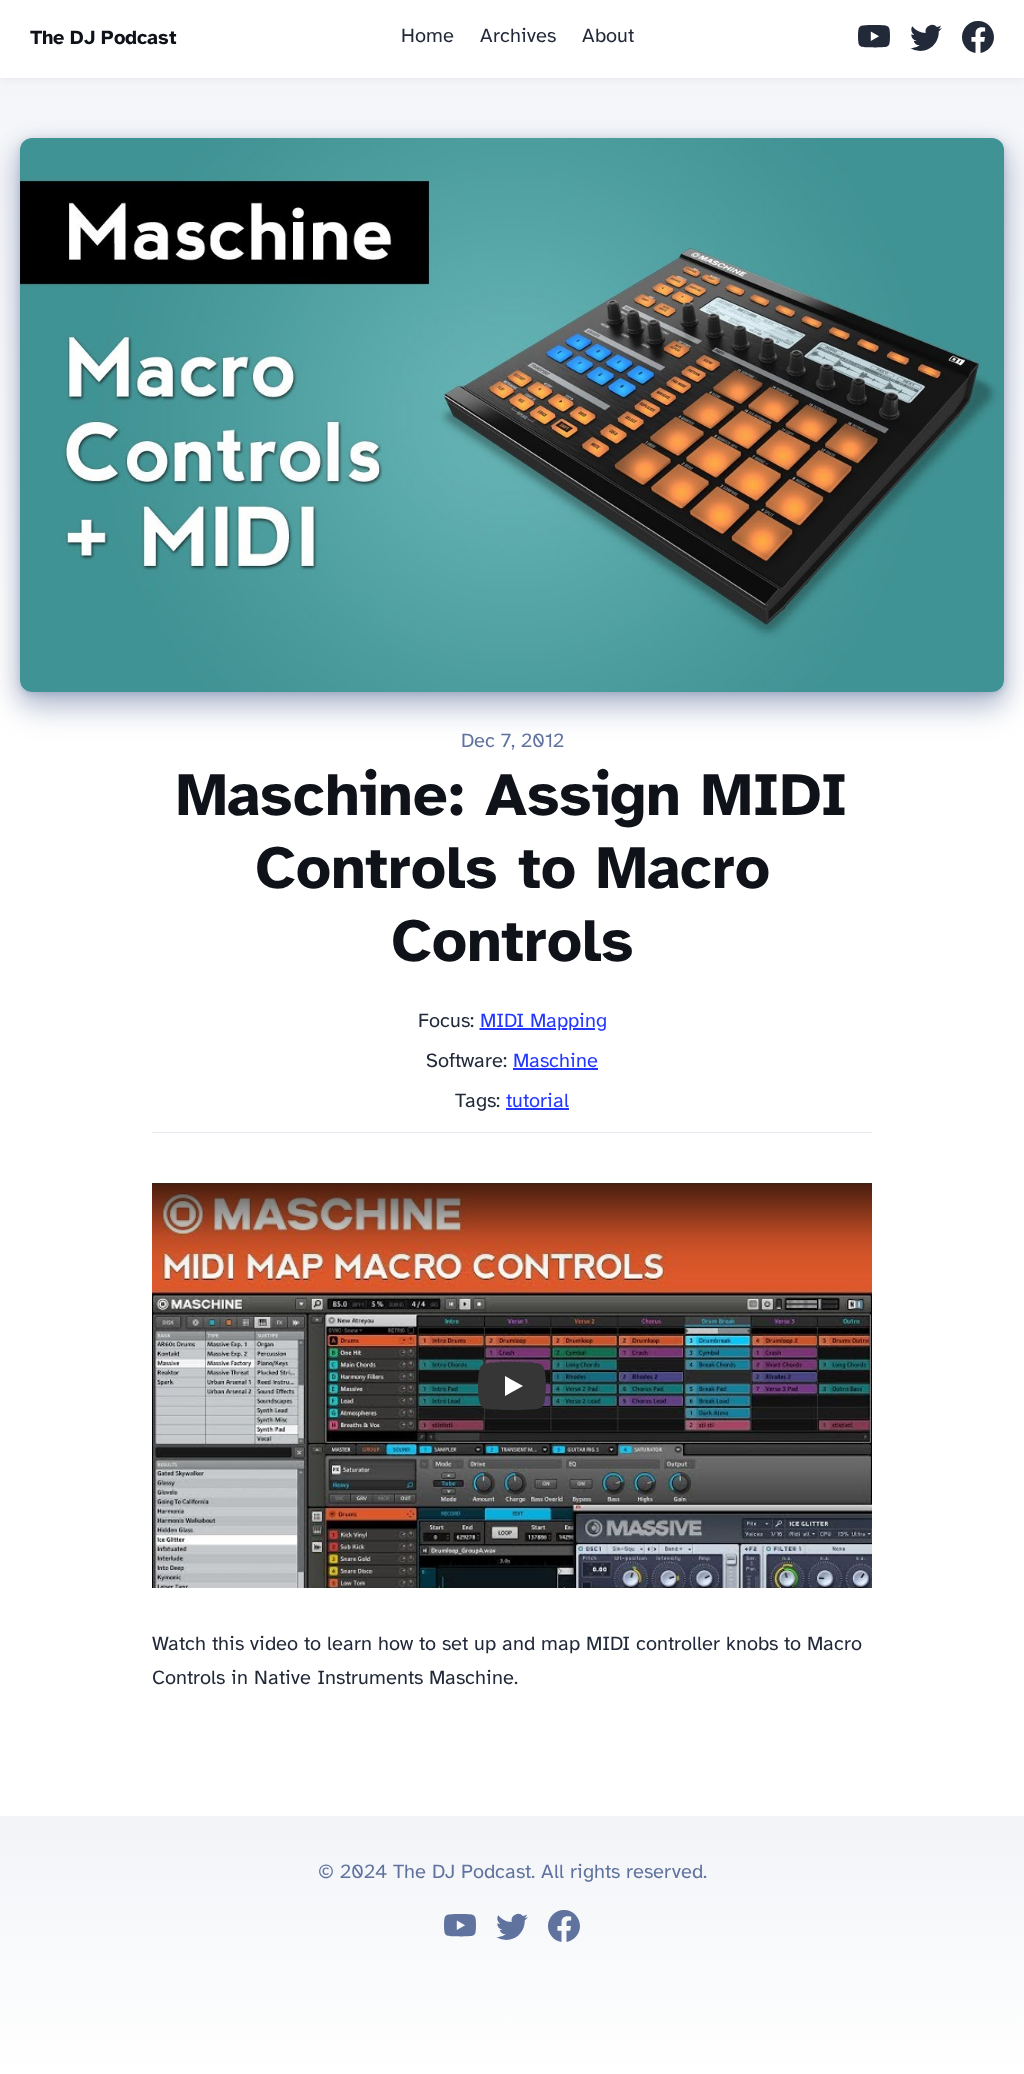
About (608, 36)
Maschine (555, 1061)
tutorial (537, 1101)
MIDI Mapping (543, 1021)
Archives (518, 36)
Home (427, 36)
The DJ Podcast (103, 38)
